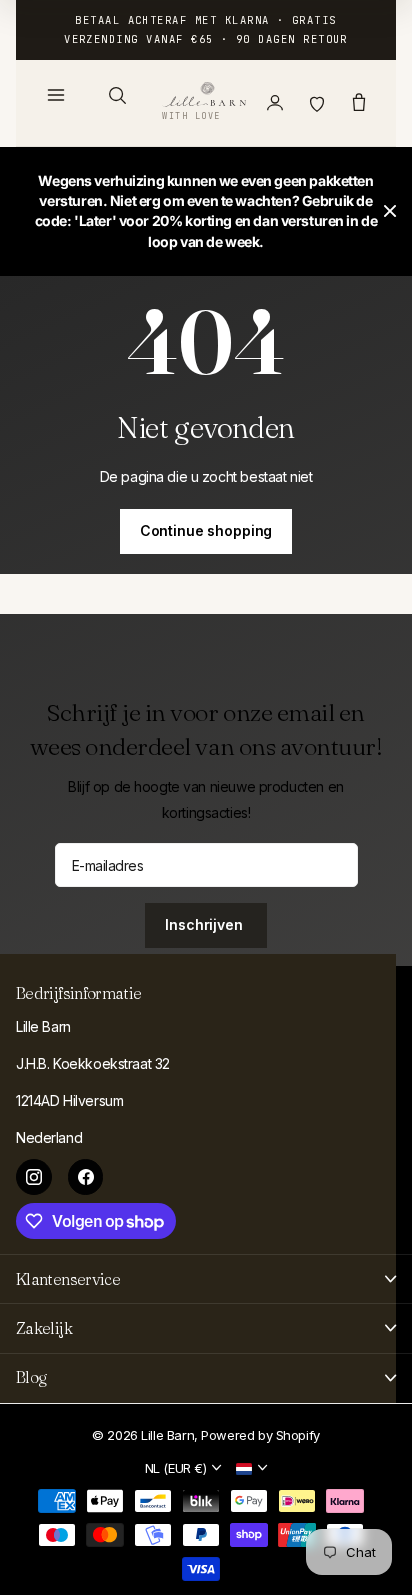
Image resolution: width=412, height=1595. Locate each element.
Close (390, 211)
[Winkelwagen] (359, 103)
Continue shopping (206, 530)
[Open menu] (56, 95)
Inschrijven (205, 924)
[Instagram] (34, 1177)
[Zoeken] (117, 95)
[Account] (275, 103)
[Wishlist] (317, 103)
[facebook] (86, 1177)
